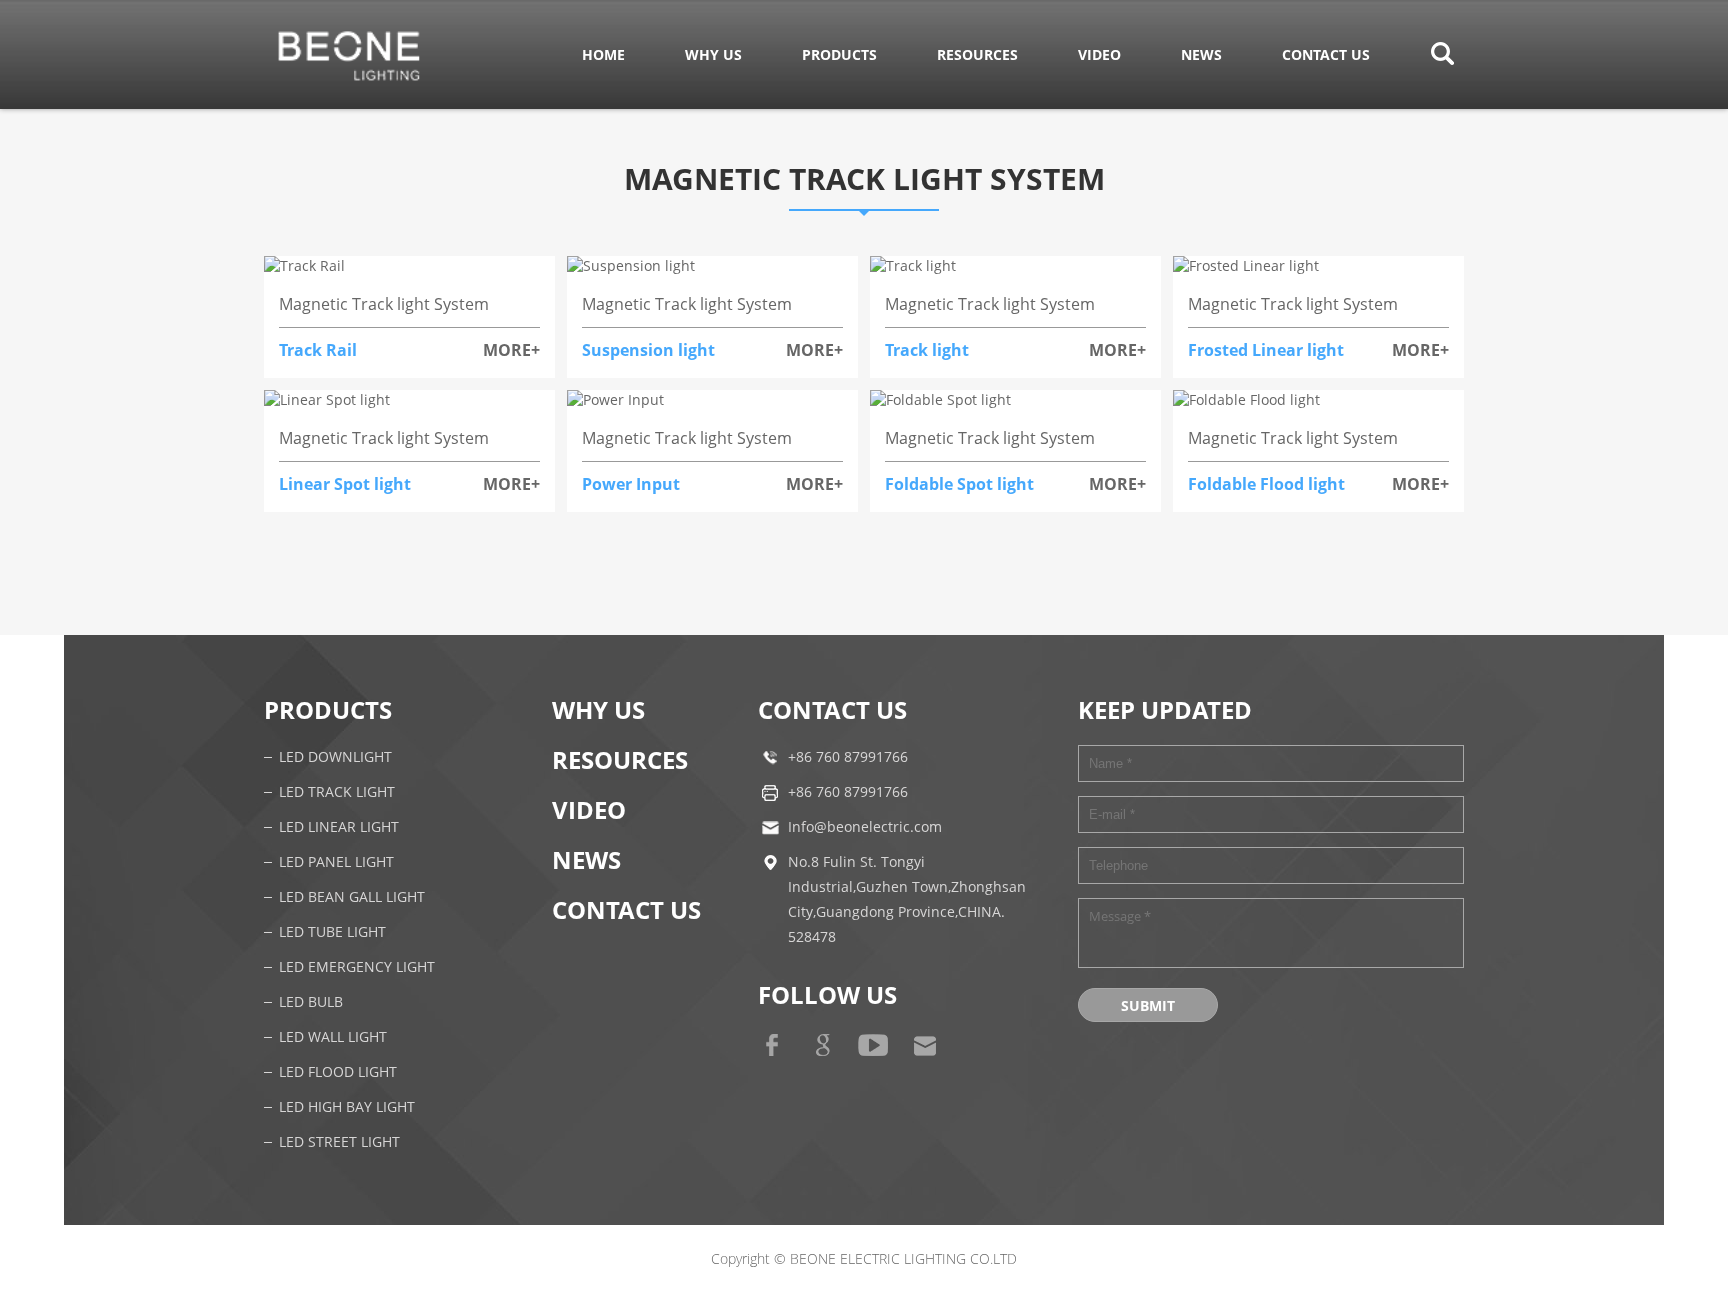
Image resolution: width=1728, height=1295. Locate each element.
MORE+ (511, 350)
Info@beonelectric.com (865, 827)
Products (839, 54)
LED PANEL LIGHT (336, 862)
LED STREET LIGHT (339, 1142)
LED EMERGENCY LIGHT (357, 967)
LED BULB (311, 1002)
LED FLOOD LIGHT (338, 1072)
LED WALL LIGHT (333, 1037)
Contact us (1326, 54)
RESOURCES (977, 54)
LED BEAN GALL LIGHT (352, 897)
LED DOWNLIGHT (335, 757)
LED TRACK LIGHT (337, 792)
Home (603, 54)
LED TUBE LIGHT (332, 932)
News (1201, 54)
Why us (713, 54)
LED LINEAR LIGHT (339, 827)
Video (1099, 54)
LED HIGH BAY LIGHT (347, 1107)
